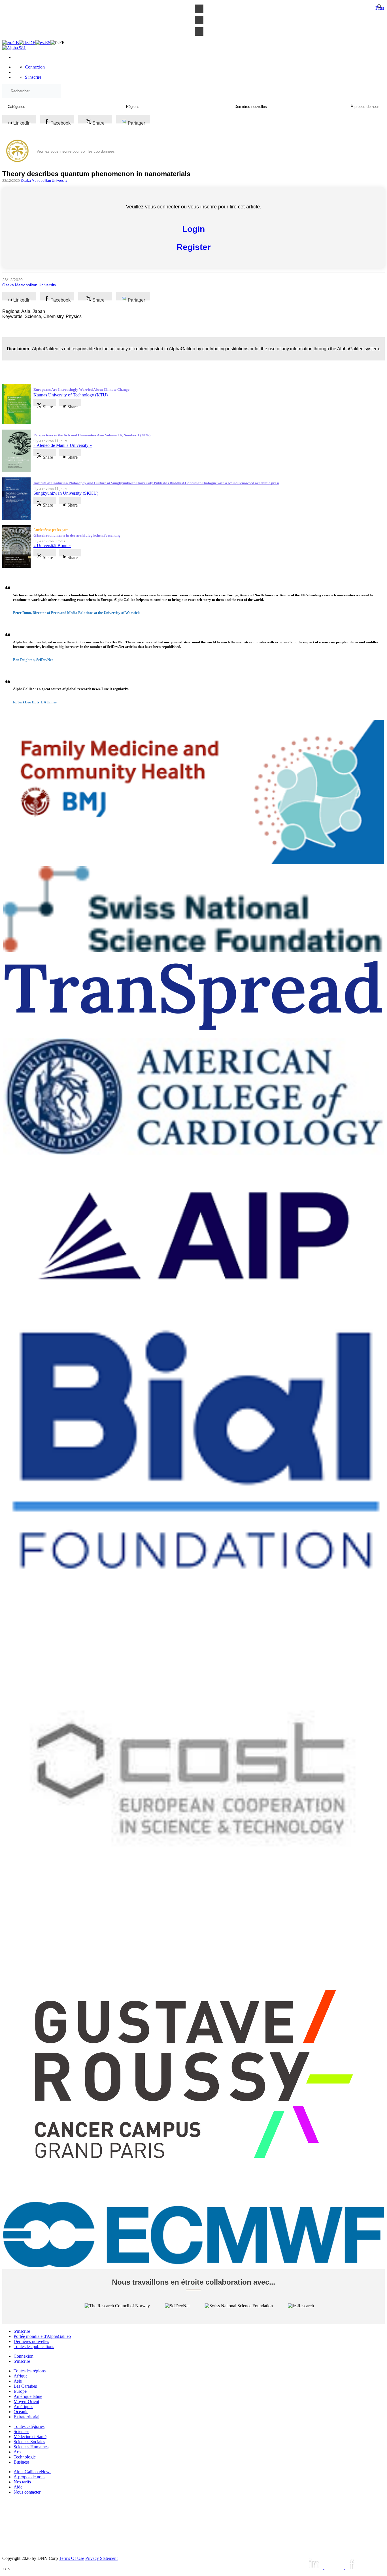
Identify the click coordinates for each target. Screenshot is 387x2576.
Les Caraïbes (25, 2386)
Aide (18, 2487)
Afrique (21, 2376)
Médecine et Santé (30, 2437)
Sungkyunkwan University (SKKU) (66, 493)
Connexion (35, 67)
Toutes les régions (30, 2371)
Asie (18, 2381)
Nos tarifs (22, 2482)
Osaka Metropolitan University (44, 181)
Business (22, 2462)
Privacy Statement (101, 2558)
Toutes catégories (29, 2426)
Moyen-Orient (26, 2401)
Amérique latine (28, 2396)
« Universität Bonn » (52, 546)
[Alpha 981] (14, 48)
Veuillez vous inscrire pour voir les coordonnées (76, 151)
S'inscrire (33, 77)
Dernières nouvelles (31, 2341)
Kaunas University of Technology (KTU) (71, 395)
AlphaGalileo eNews (32, 2472)
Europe (20, 2391)
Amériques (23, 2407)
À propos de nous (29, 2477)
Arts (17, 2452)
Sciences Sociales (29, 2442)
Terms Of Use (72, 2558)
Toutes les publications (34, 2346)
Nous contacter (27, 2492)
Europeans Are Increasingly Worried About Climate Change (81, 390)
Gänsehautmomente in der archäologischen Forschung (77, 535)
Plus (380, 8)
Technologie (25, 2457)
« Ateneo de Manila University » (63, 445)
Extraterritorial (26, 2417)
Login (193, 229)
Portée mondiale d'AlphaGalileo (42, 2336)
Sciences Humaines (31, 2447)
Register (194, 247)
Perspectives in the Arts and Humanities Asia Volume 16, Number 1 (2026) (92, 435)
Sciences (21, 2431)
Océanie (21, 2412)
